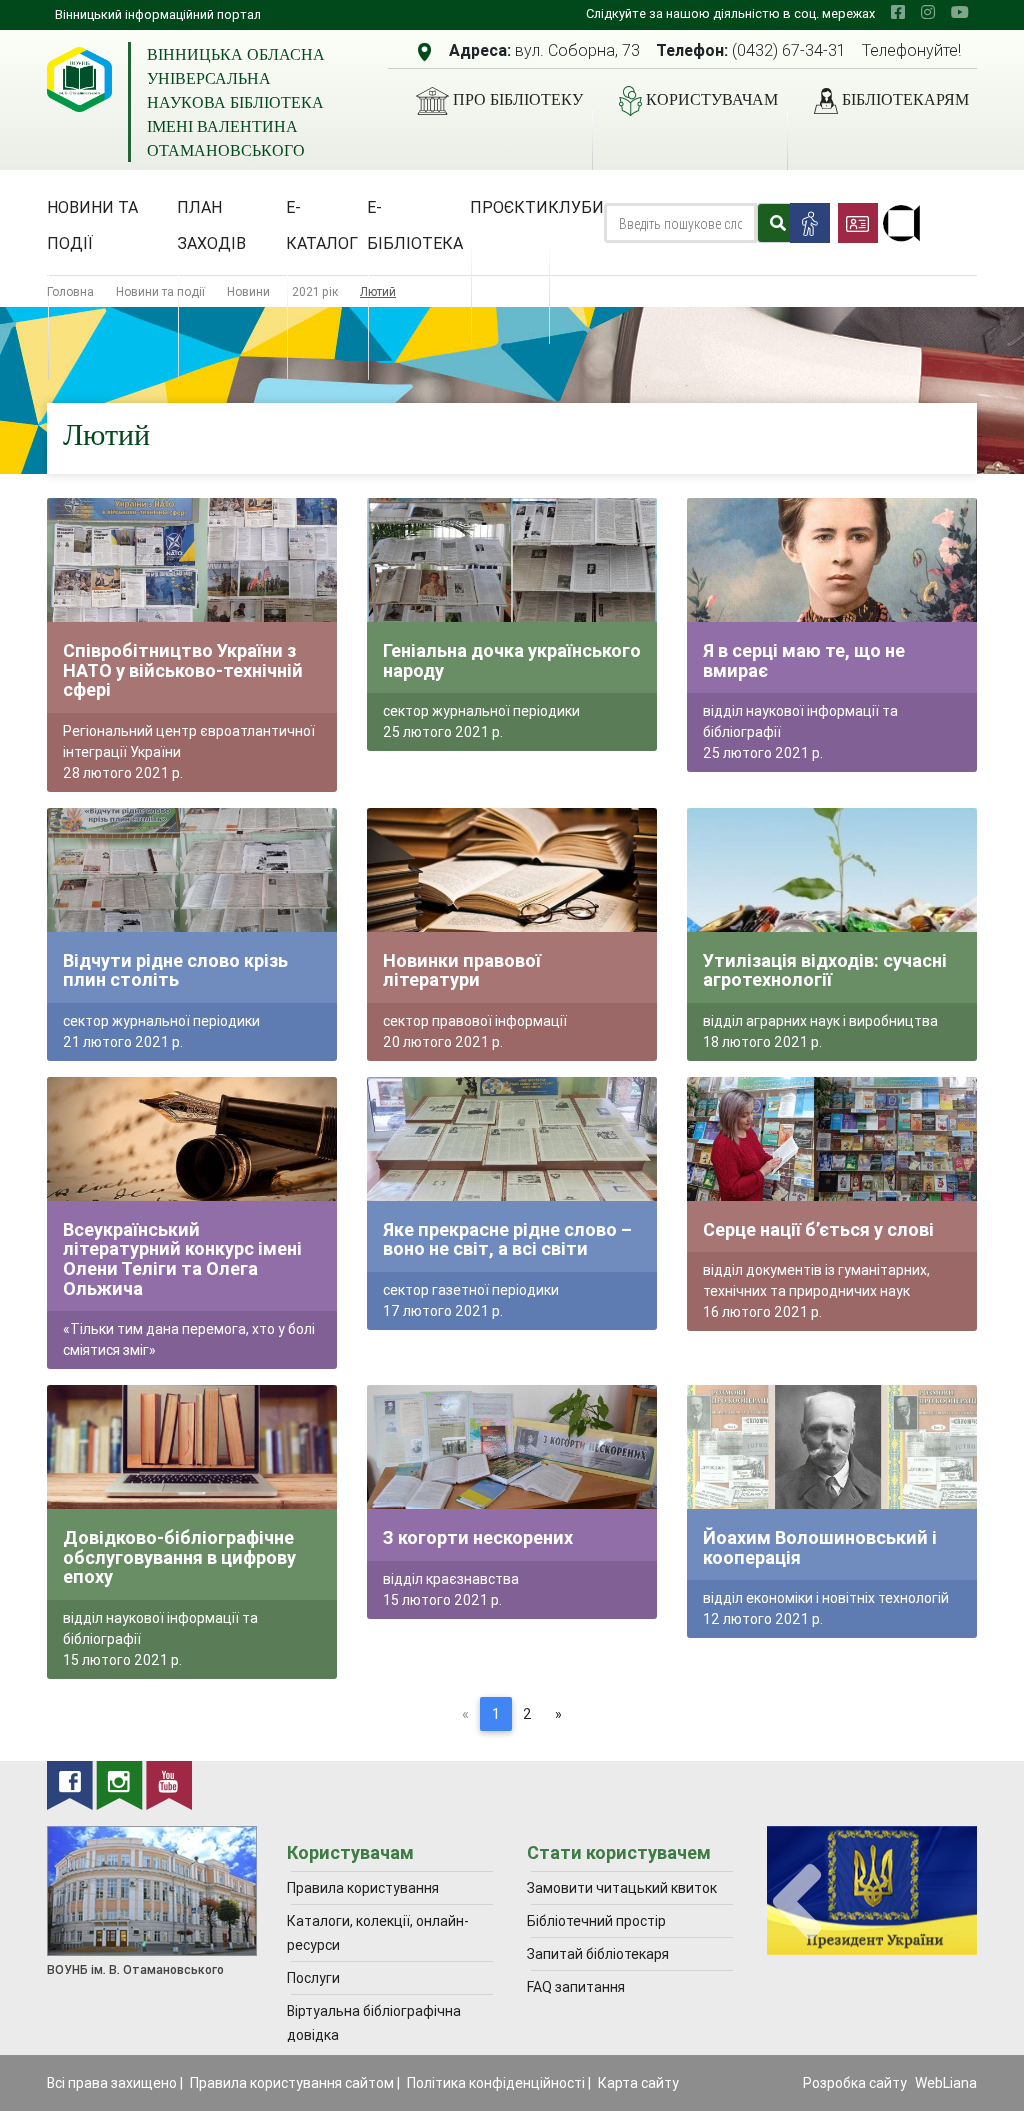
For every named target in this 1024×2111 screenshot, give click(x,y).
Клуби (576, 207)
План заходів (211, 225)
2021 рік (315, 291)
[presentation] (797, 1902)
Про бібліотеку (518, 99)
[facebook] (898, 12)
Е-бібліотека (415, 225)
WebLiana (946, 2083)
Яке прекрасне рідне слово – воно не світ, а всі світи (507, 1239)
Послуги (313, 1978)
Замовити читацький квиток (622, 1888)
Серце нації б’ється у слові (818, 1229)
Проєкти (509, 207)
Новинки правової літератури (462, 970)
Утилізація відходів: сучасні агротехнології (825, 970)
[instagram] (928, 12)
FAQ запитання (576, 1987)
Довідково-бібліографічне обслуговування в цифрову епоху (179, 1557)
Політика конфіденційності (496, 2083)
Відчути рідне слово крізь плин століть (175, 970)
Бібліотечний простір (596, 1921)
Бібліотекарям (905, 99)
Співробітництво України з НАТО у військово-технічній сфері (183, 670)
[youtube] (960, 12)
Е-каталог (322, 225)
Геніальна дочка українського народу (512, 660)
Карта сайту (638, 2083)
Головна (70, 291)
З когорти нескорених (478, 1537)
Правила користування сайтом (292, 2083)
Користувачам (712, 99)
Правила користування (363, 1888)
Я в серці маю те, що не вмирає (804, 660)
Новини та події (92, 225)
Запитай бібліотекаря (598, 1954)
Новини (248, 291)
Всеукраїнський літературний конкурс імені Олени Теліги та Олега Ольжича (182, 1259)
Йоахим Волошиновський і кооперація (820, 1547)
